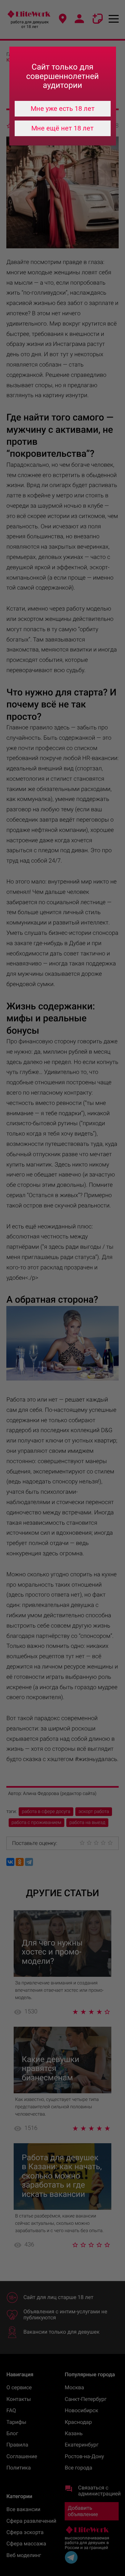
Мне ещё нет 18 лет (62, 128)
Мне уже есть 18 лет (63, 109)
